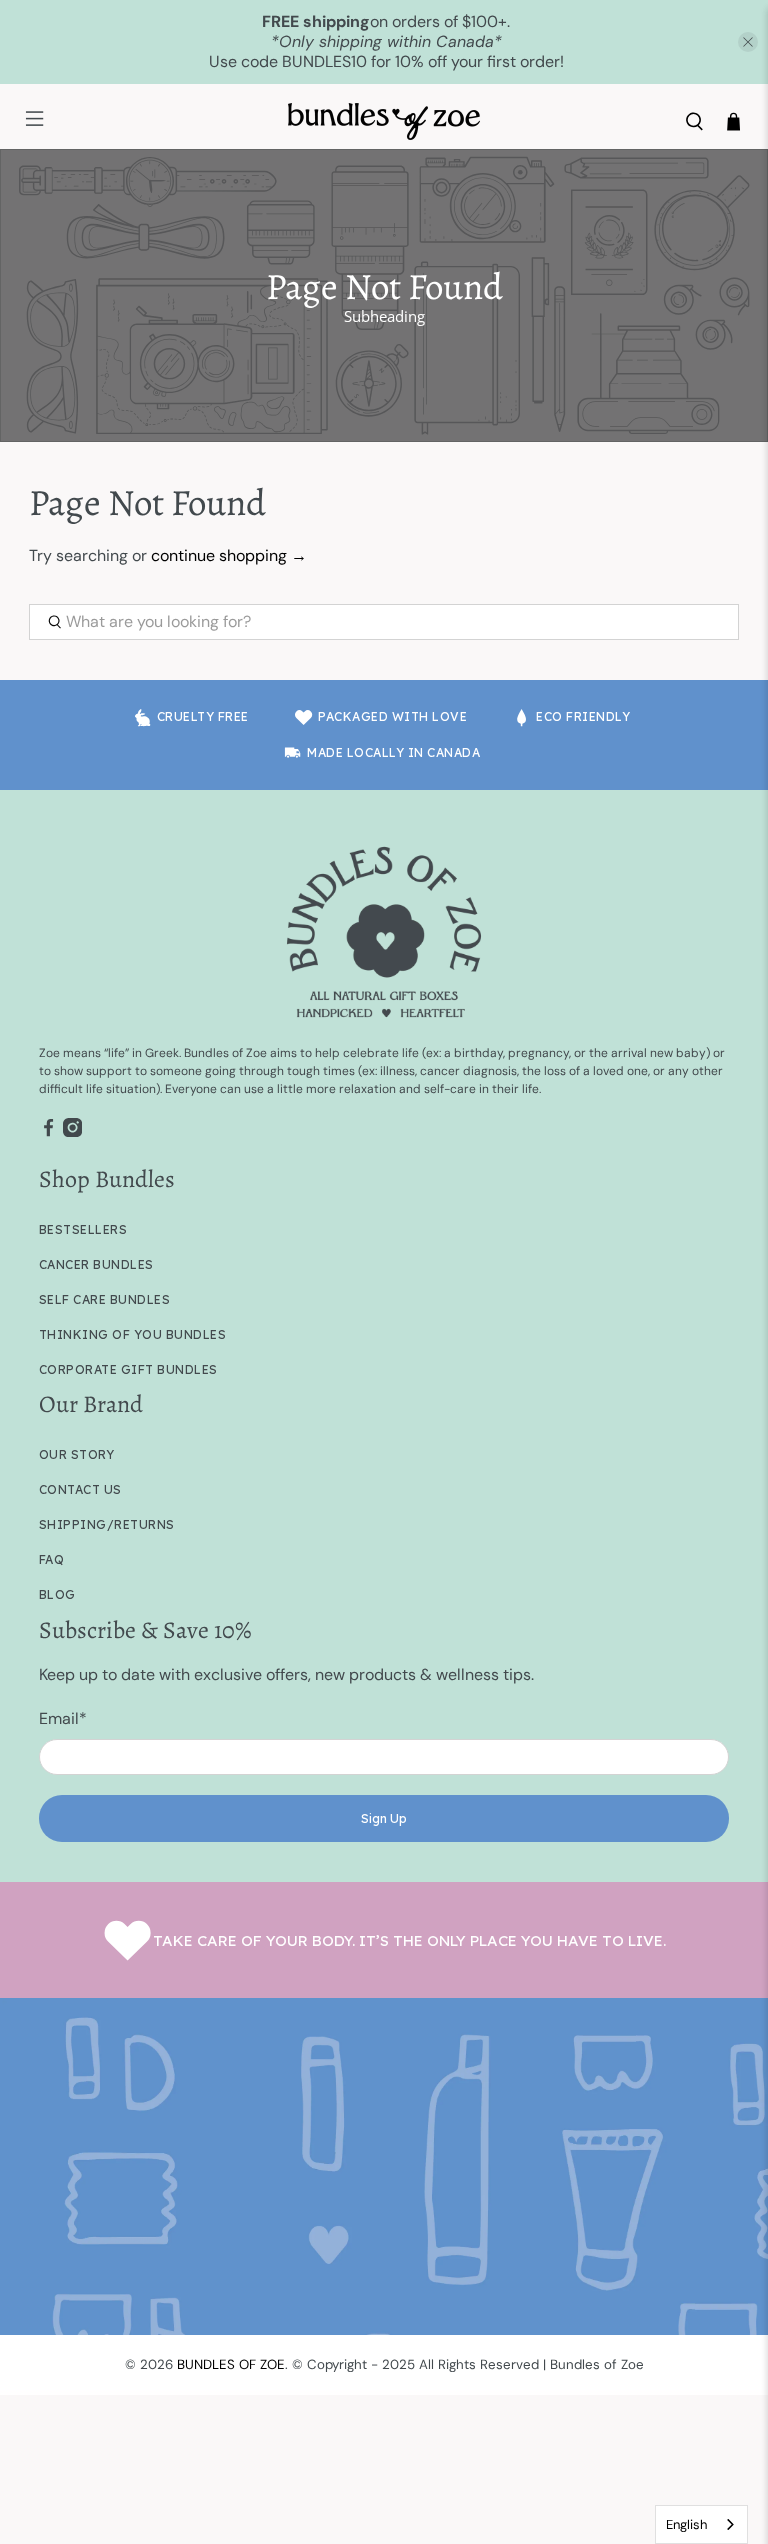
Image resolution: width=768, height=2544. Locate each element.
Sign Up (384, 1818)
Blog (57, 1594)
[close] (748, 42)
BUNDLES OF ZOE (231, 2364)
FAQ (52, 1559)
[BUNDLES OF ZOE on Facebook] (48, 1133)
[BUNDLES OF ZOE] (384, 121)
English (686, 2524)
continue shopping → (229, 555)
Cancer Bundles (96, 1264)
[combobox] (701, 2524)
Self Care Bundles (105, 1299)
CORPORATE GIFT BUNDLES (128, 1369)
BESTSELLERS (83, 1229)
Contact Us (80, 1489)
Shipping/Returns (107, 1524)
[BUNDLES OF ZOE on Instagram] (72, 1133)
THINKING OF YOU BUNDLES (133, 1334)
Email (63, 1718)
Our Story (77, 1454)
